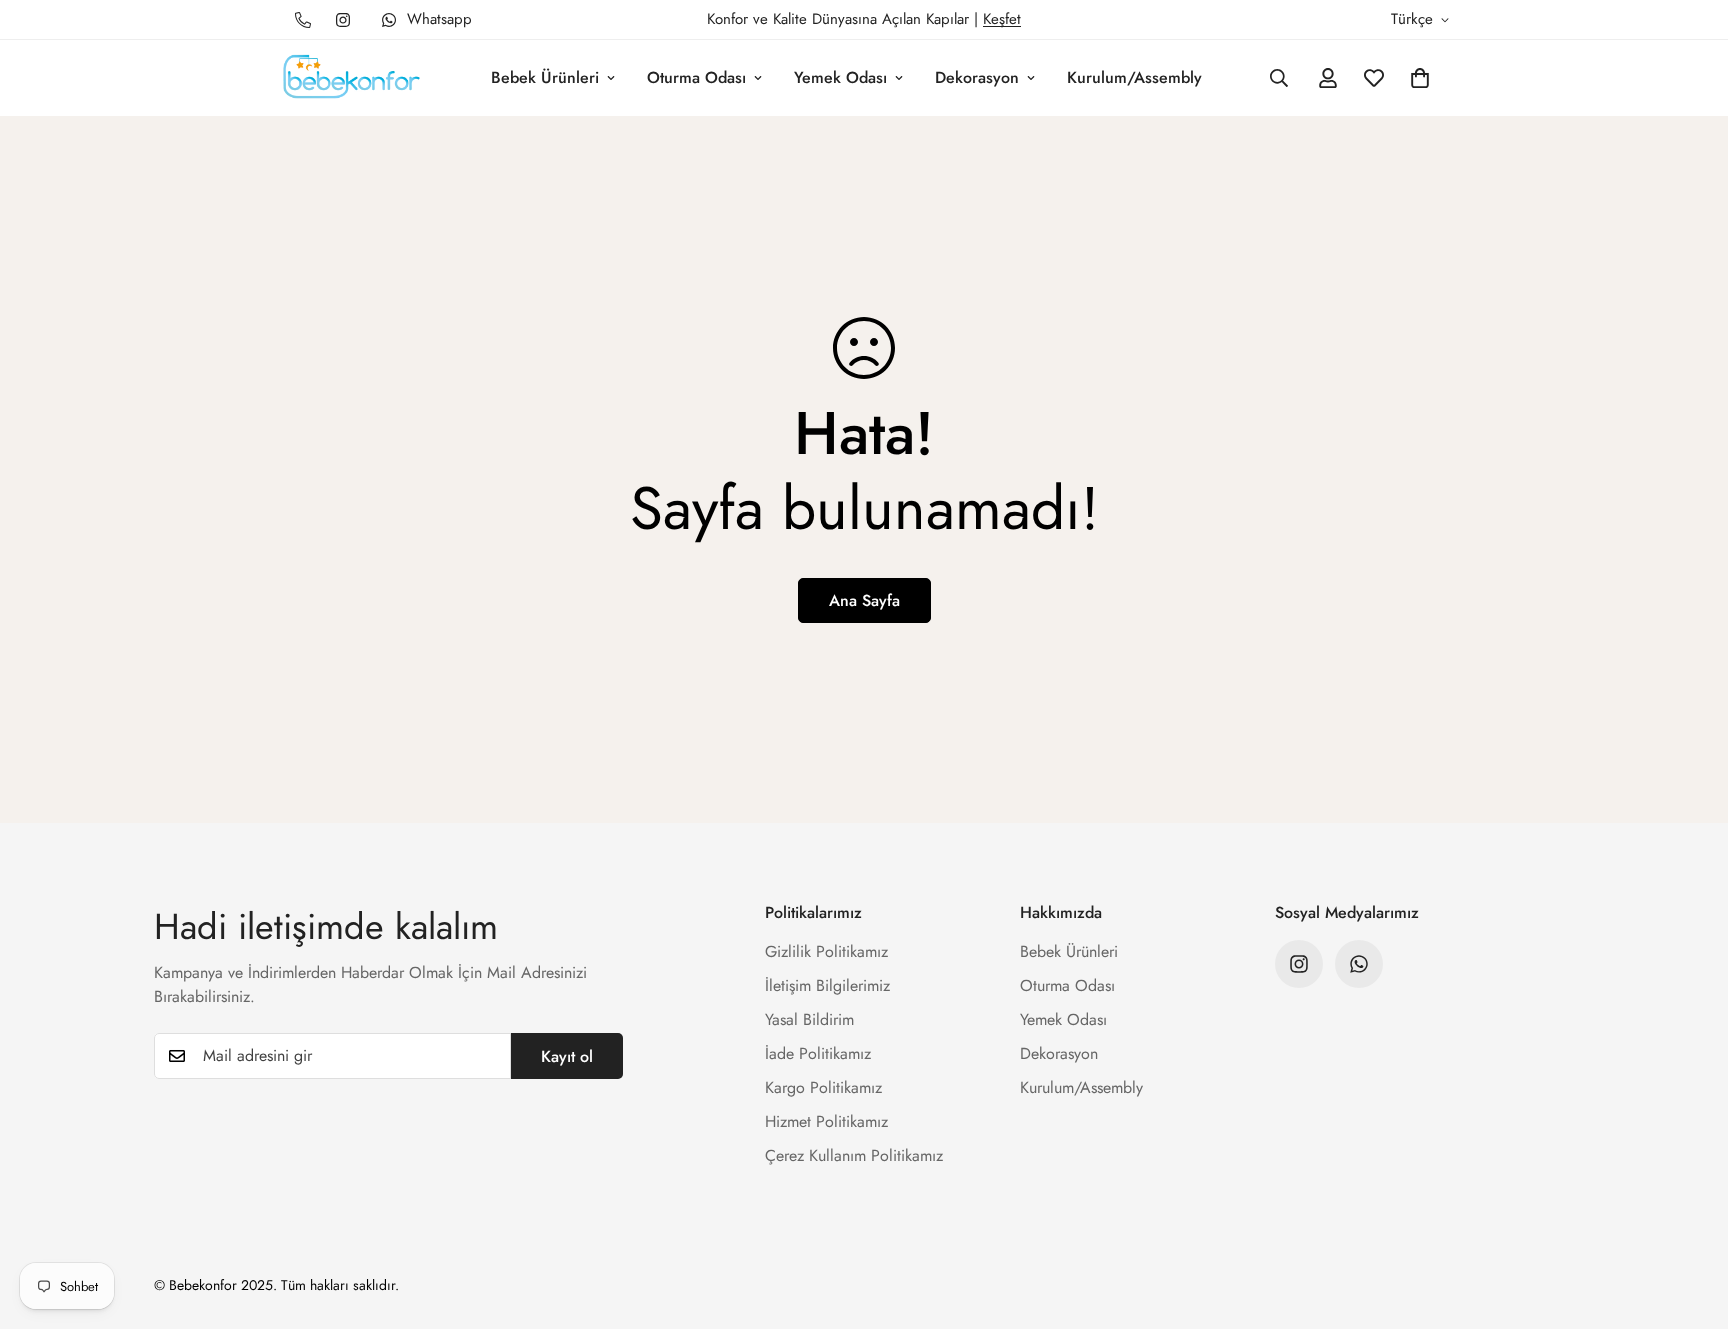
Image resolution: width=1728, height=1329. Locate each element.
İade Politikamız (818, 1053)
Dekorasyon (977, 77)
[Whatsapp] (1359, 964)
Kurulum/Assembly (1134, 77)
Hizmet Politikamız (826, 1121)
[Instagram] (343, 20)
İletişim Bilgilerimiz (827, 985)
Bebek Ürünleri (545, 77)
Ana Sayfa (864, 600)
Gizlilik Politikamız (826, 951)
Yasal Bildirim (809, 1019)
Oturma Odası (696, 77)
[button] (1420, 78)
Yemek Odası (840, 77)
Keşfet (1002, 19)
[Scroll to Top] (1689, 1220)
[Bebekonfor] (351, 78)
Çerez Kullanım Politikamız (854, 1155)
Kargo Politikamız (823, 1087)
